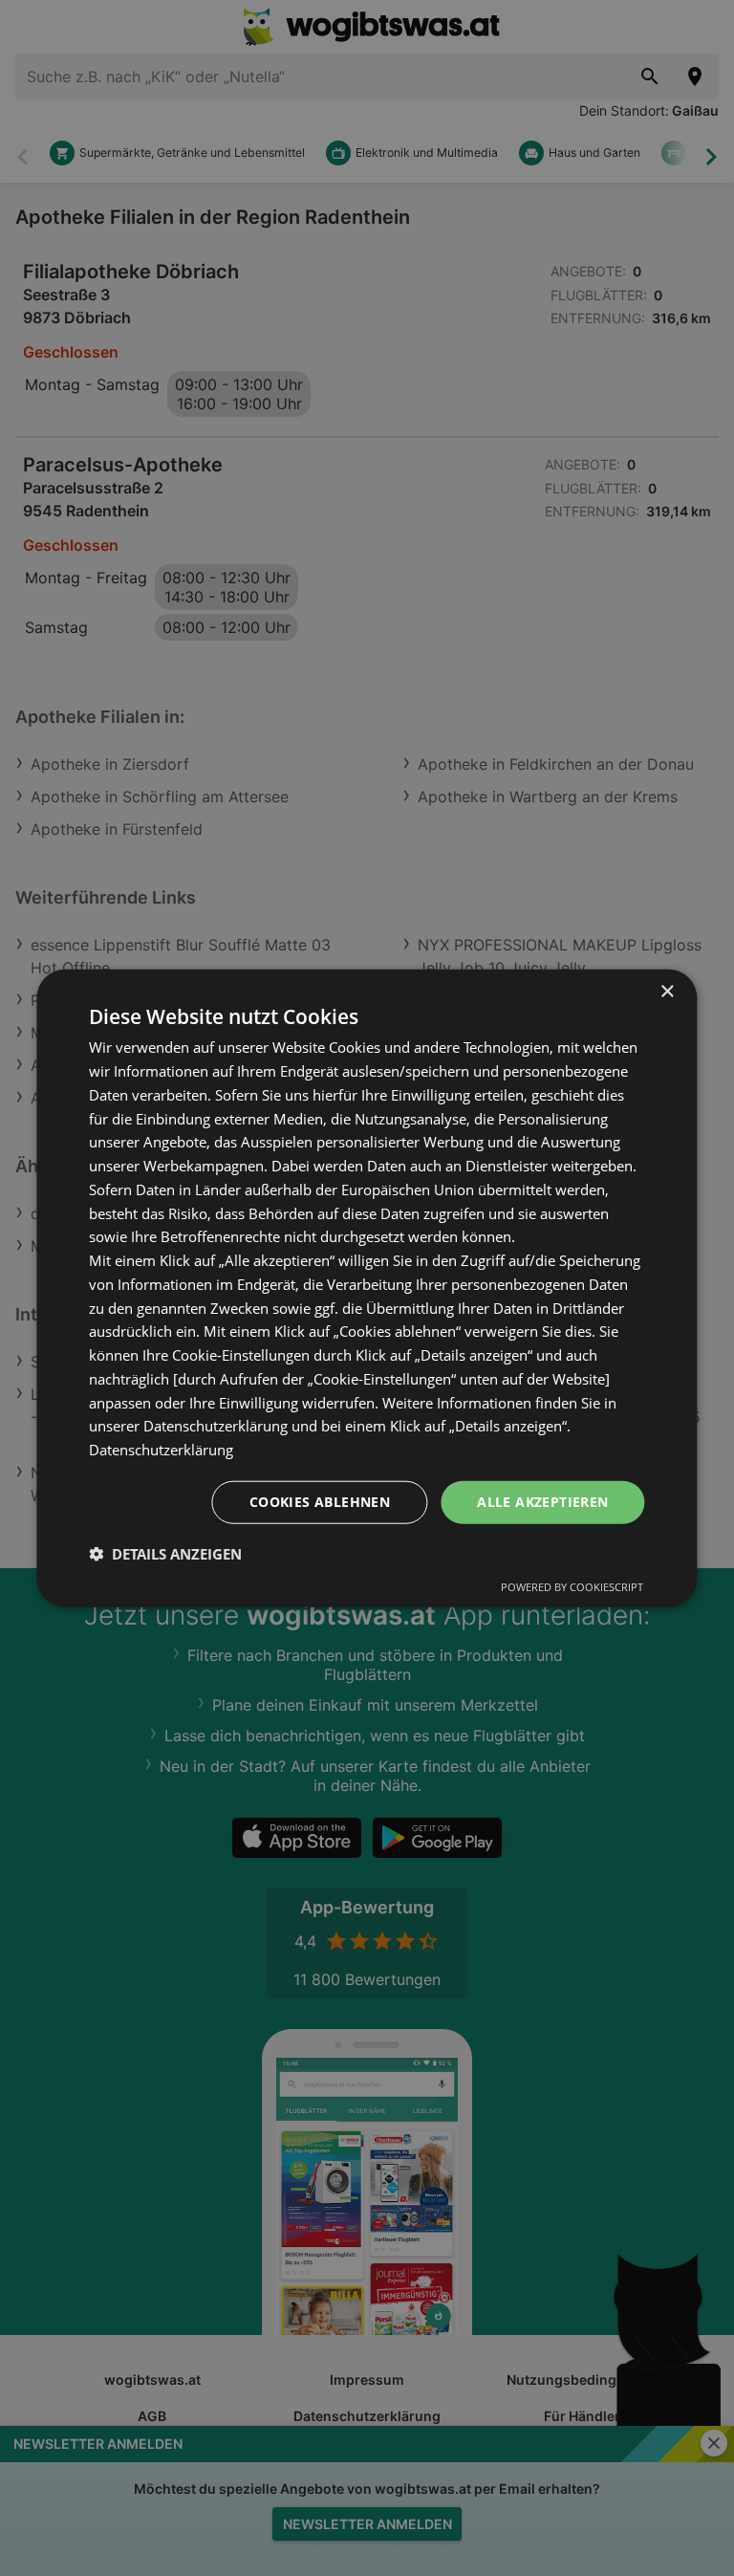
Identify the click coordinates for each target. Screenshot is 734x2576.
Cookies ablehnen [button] (320, 1502)
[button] (165, 1553)
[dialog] (367, 1288)
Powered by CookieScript (572, 1586)
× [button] (667, 992)
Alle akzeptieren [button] (542, 1502)
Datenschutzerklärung (161, 1450)
